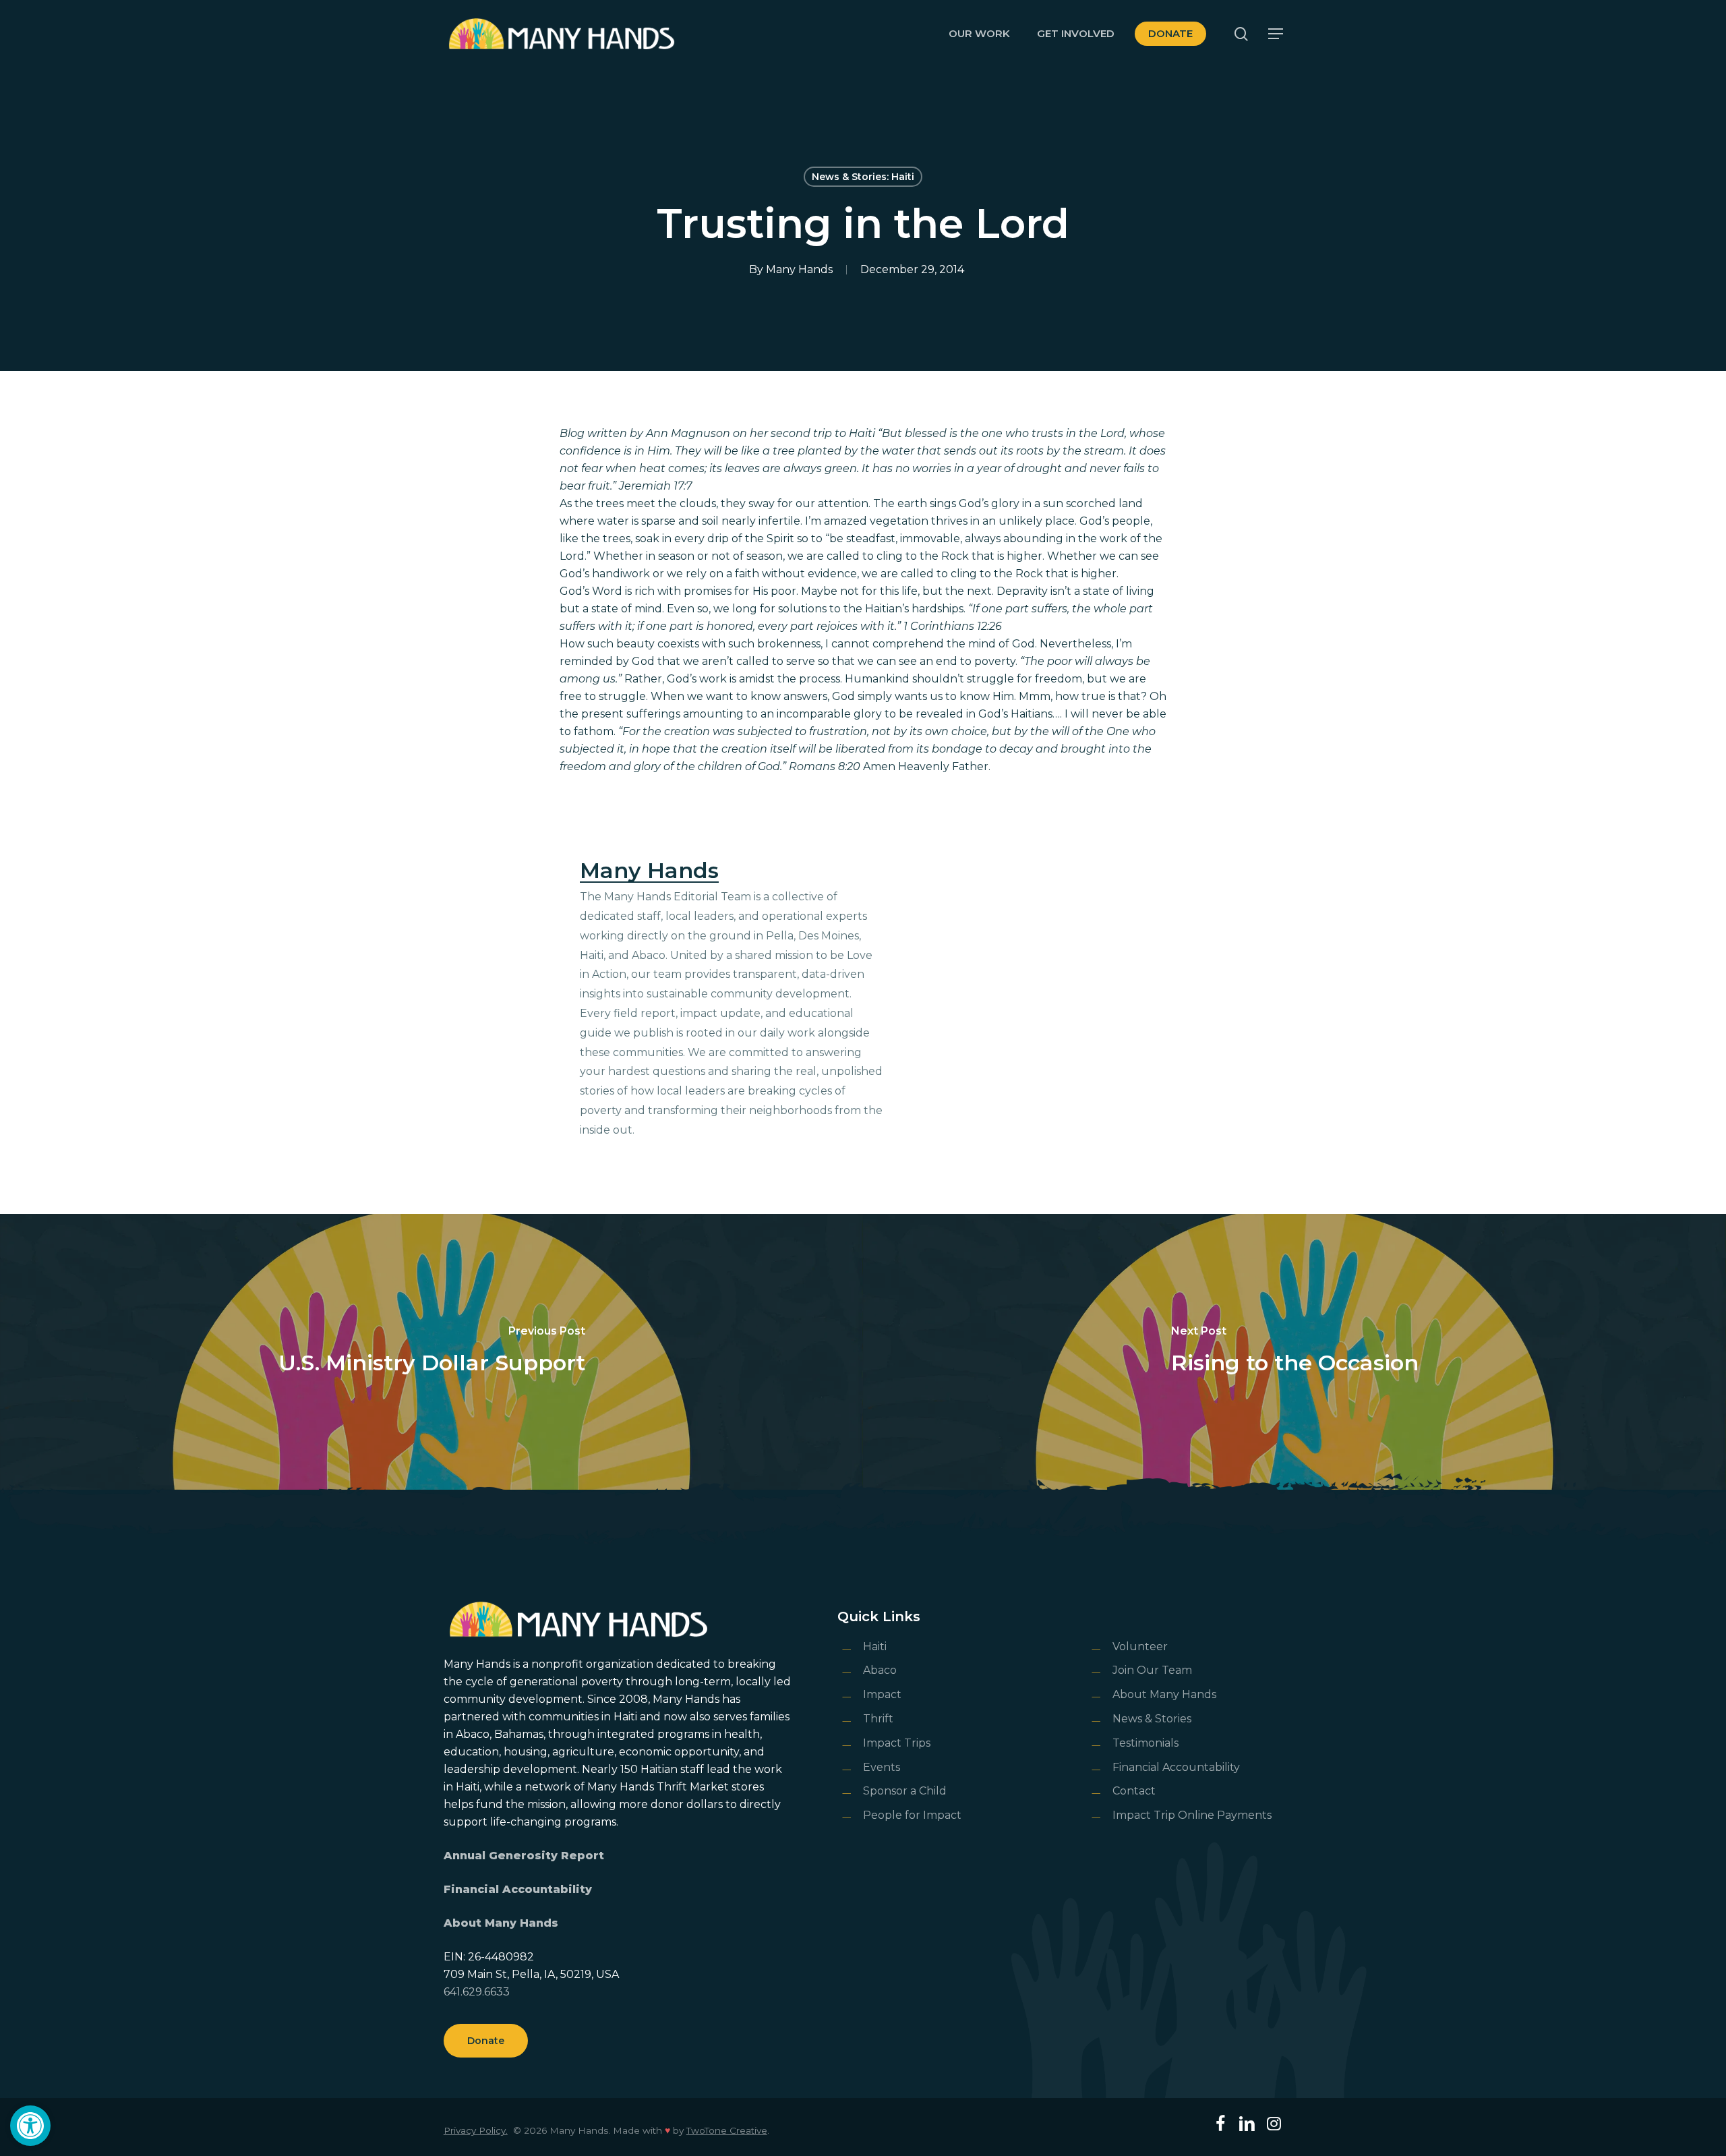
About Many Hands (501, 1923)
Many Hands (799, 269)
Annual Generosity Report (524, 1856)
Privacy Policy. (476, 2130)
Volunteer (1140, 1647)
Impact (882, 1694)
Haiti (875, 1647)
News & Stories (1152, 1719)
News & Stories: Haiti (863, 177)
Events (882, 1767)
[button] (30, 2126)
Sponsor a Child (905, 1791)
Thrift (878, 1719)
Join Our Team (1152, 1670)
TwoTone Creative (727, 2130)
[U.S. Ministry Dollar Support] (431, 1352)
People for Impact (912, 1815)
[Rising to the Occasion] (1294, 1352)
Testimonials (1145, 1743)
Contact (1134, 1791)
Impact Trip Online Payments (1192, 1815)
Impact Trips (897, 1743)
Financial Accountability (518, 1889)
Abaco (880, 1670)
